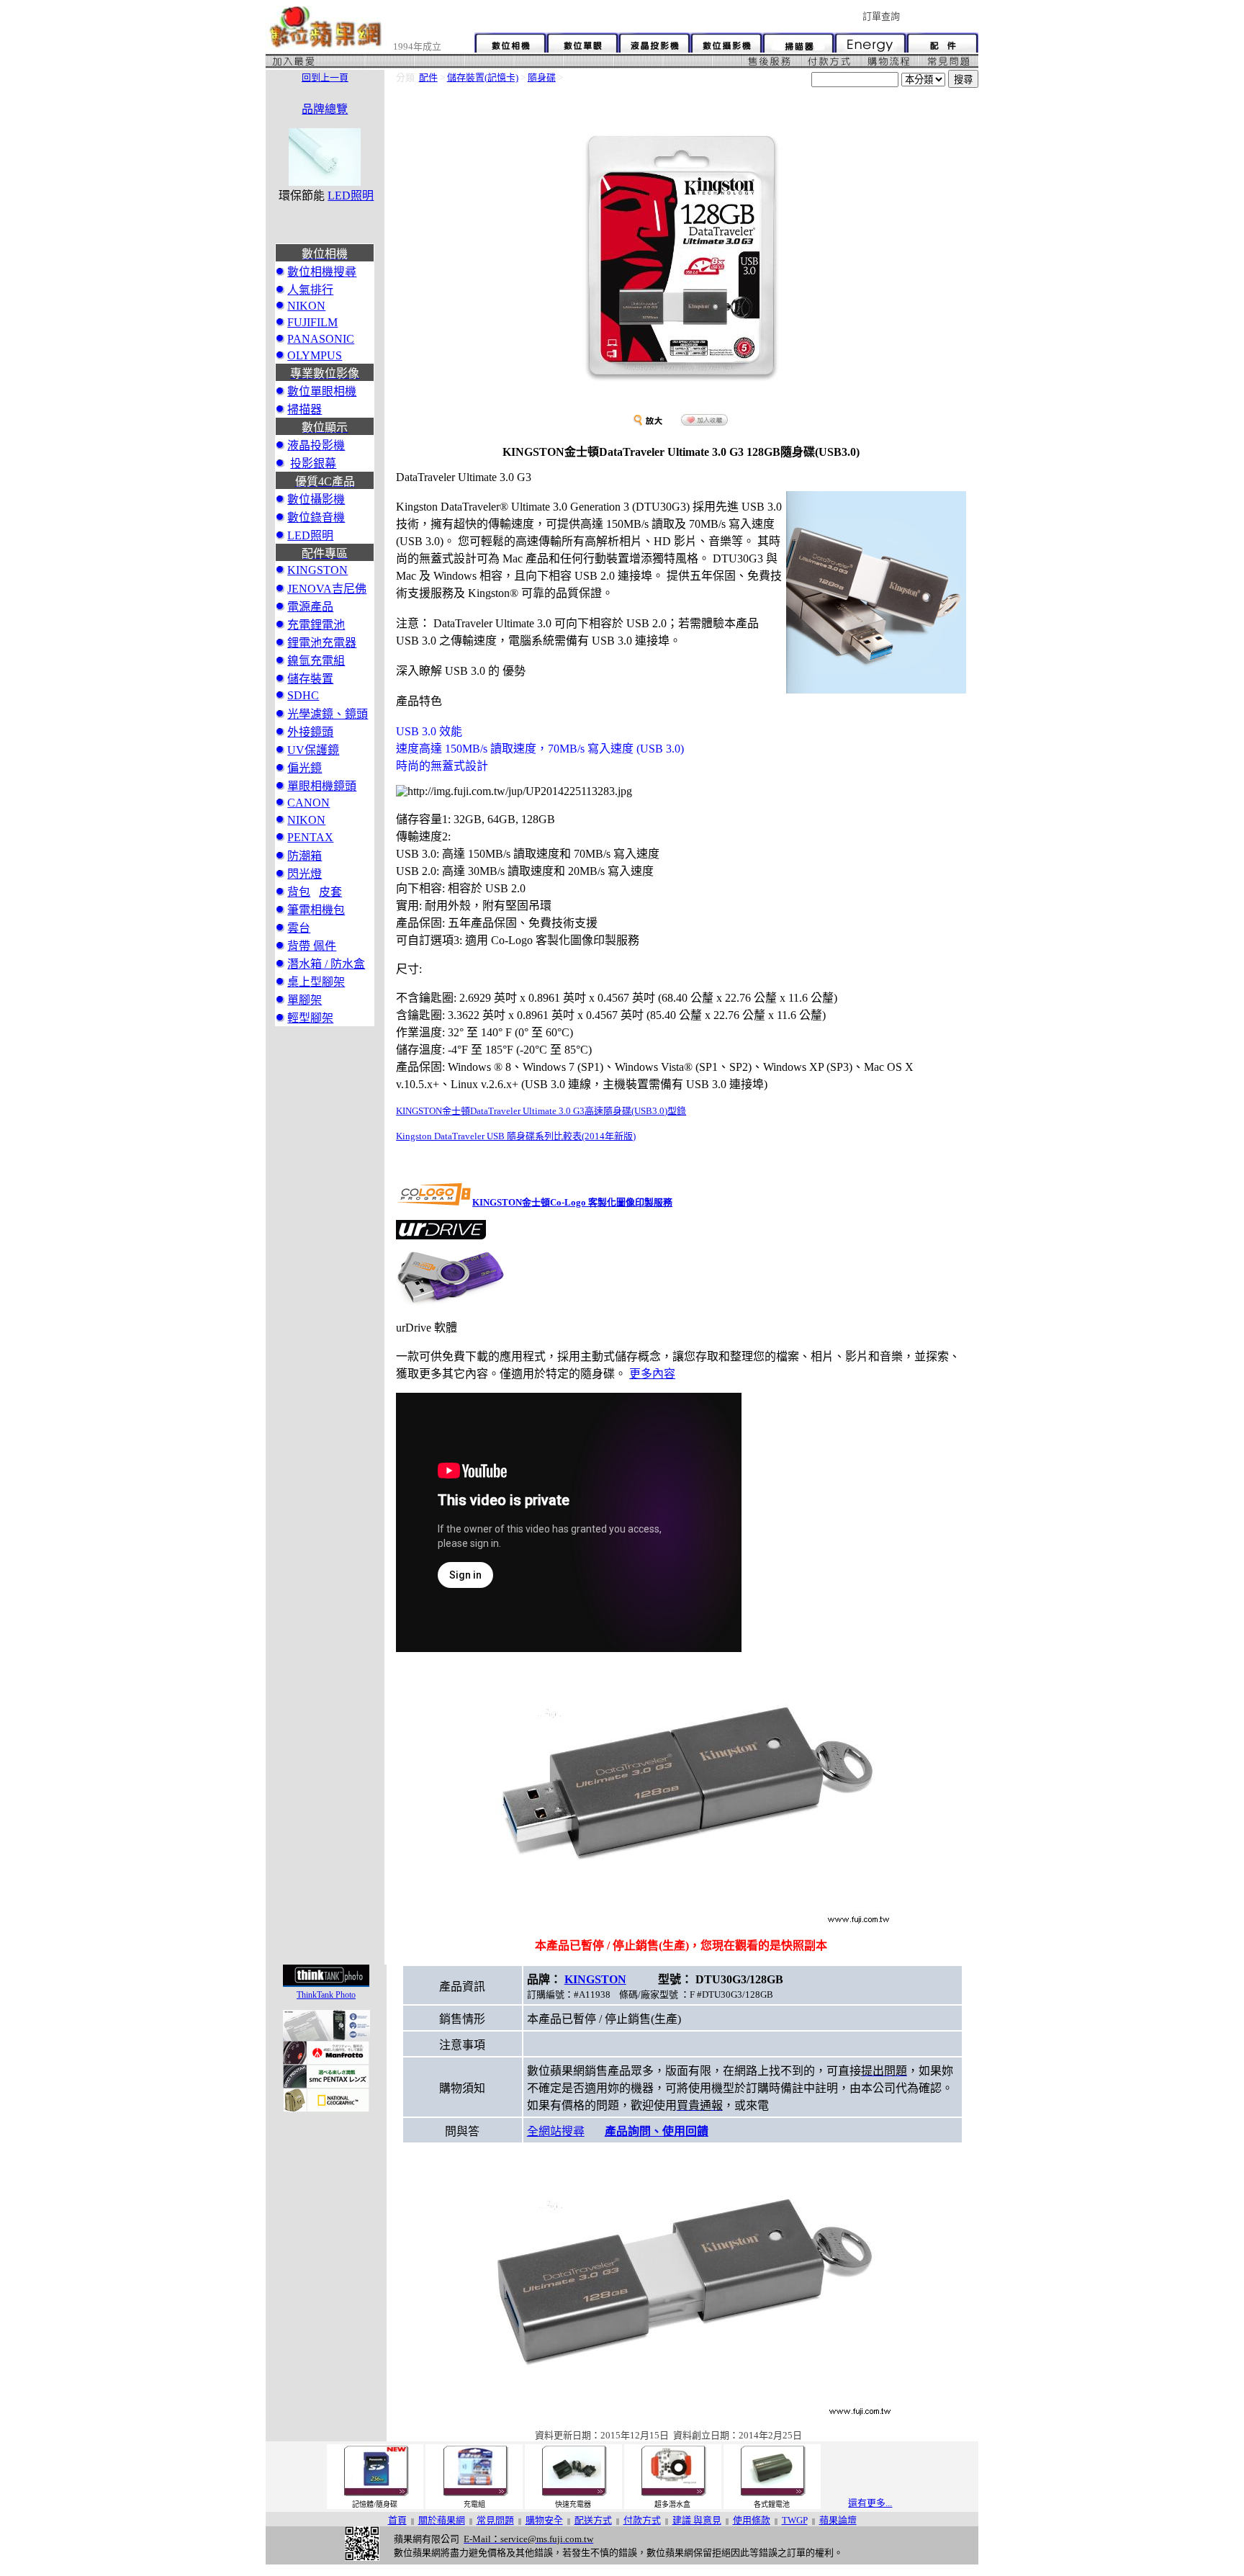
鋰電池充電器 (322, 643)
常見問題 (495, 2520)
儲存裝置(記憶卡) (483, 77)
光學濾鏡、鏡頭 (328, 714)
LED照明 (351, 196)
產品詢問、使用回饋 (657, 2131)
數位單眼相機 (322, 391)
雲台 (299, 928)
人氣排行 (310, 290)
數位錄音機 (316, 517)
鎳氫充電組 (316, 661)
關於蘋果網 (442, 2520)
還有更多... (870, 2503)
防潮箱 (305, 856)
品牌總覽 (325, 109)
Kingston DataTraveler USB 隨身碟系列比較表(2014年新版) (516, 1136)
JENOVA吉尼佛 (327, 589)
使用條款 (752, 2520)
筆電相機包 (316, 910)
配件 (428, 77)
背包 (299, 892)
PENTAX (310, 837)
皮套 (330, 892)
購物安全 (544, 2520)
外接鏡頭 (310, 732)
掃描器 (305, 409)
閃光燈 (305, 874)
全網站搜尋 (556, 2131)
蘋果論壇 (838, 2520)
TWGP (795, 2520)
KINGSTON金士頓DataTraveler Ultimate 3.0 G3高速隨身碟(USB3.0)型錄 (541, 1111)
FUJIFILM (312, 322)
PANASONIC (321, 339)
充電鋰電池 (316, 625)
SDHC (303, 695)
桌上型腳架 (316, 982)
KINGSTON (317, 570)
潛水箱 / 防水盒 (326, 964)
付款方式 (642, 2520)
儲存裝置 (310, 679)
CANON (308, 803)
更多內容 (652, 1374)
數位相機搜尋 (322, 272)
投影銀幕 (313, 463)
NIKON (306, 306)
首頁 (397, 2520)
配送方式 (593, 2520)
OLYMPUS (315, 355)
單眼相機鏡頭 (322, 786)
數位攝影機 (316, 499)
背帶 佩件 (312, 946)
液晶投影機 (316, 445)
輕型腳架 (310, 1018)
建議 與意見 (697, 2520)
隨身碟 (542, 77)
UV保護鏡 (313, 750)
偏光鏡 (305, 768)
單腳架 (305, 1000)
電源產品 (310, 607)
